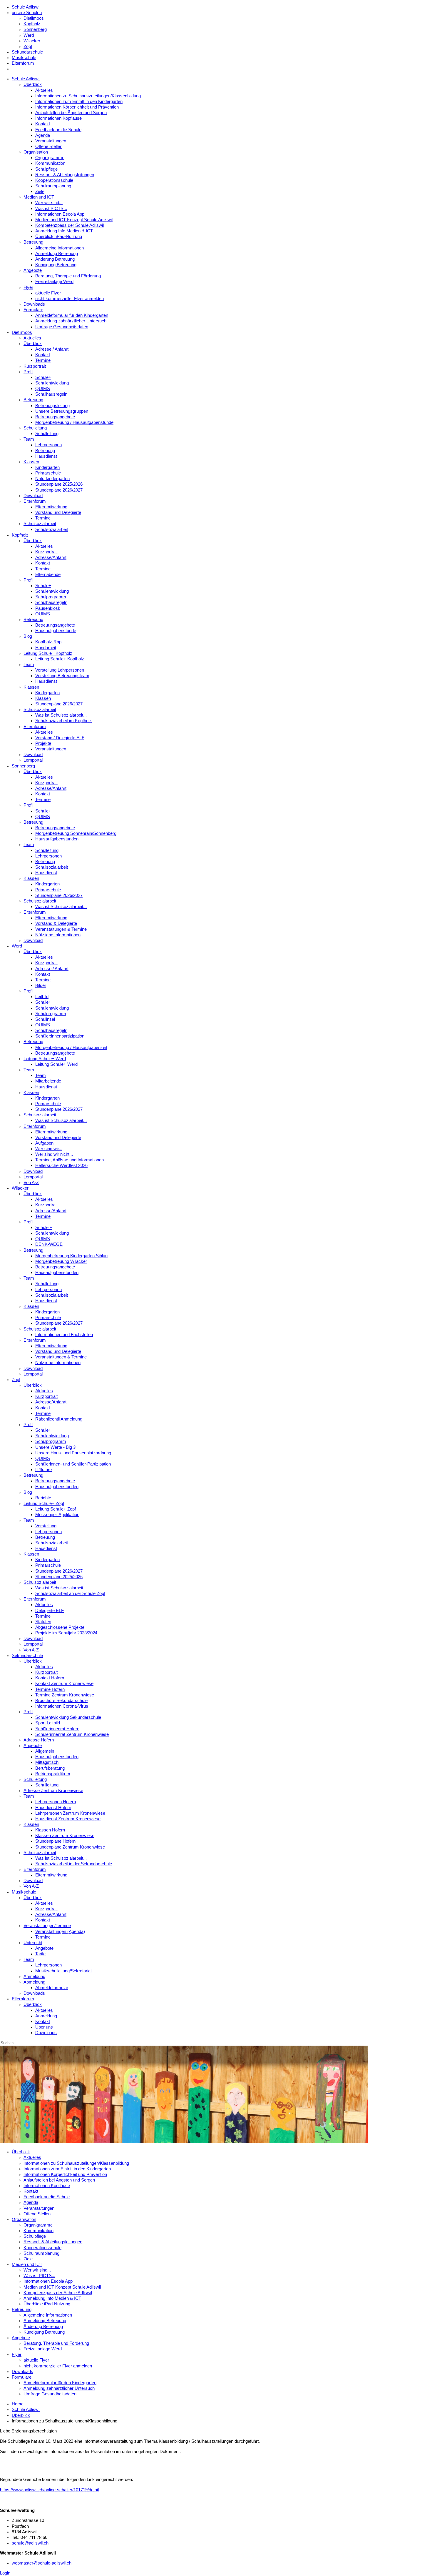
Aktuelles (44, 90)
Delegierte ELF (50, 1611)
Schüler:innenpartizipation (60, 1036)
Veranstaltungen (51, 141)
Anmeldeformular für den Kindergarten (72, 315)
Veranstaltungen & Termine (61, 929)
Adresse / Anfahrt (52, 349)
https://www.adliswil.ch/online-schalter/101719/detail (49, 2490)
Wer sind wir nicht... (54, 1154)
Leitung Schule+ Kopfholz (48, 653)
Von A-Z (31, 1183)
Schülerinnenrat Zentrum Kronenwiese (72, 1734)
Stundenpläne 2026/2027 (59, 490)
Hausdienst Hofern (53, 1808)
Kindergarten (47, 467)
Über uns (44, 2027)
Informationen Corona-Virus (62, 1706)
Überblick (33, 84)
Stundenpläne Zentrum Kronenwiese (70, 1847)
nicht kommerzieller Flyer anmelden (70, 299)
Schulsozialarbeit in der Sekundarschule (74, 1864)
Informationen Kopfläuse (58, 118)
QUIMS (43, 389)
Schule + (44, 1228)
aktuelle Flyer (48, 293)
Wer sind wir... (49, 1149)
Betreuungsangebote (55, 417)
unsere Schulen (27, 13)
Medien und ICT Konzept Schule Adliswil (74, 220)
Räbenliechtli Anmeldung (59, 1419)
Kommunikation (50, 163)
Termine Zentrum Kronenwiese (65, 1695)
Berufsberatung (50, 1768)
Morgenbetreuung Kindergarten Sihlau (71, 1256)
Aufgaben (44, 1143)
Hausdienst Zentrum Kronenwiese (68, 1819)
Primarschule (48, 473)
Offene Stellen (49, 146)
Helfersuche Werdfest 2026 (61, 1165)
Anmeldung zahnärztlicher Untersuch (71, 321)
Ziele (40, 192)
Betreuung (33, 242)
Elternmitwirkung (51, 507)
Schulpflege (46, 169)
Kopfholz (32, 24)
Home (18, 2404)
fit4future (43, 1470)
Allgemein (45, 1751)
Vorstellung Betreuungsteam (62, 676)
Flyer (28, 287)
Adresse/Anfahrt (51, 557)
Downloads (34, 304)
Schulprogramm (51, 597)
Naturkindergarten (52, 479)
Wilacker (32, 41)
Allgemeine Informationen (60, 248)
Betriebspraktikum (53, 1774)
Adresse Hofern (39, 1740)
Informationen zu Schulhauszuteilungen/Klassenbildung (88, 96)
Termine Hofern (50, 1689)
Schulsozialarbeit (40, 524)
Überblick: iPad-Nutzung (59, 237)
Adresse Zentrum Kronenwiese (53, 1791)
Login (5, 2573)
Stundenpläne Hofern (55, 1841)
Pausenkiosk (48, 608)
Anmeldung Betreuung (57, 254)
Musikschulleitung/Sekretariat (63, 1971)
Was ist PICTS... (51, 209)
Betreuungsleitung (52, 406)
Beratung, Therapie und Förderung (68, 276)
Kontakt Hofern (50, 1678)
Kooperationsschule (54, 180)
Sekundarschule (27, 52)
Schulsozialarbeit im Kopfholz (63, 721)
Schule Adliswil (26, 7)
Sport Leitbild (48, 1723)
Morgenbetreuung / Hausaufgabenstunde (74, 422)
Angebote (33, 270)
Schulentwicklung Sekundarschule (68, 1717)
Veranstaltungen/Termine (47, 1926)
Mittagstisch (47, 1762)
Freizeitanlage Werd (54, 282)
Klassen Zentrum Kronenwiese (65, 1836)
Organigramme (50, 158)
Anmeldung (34, 1976)
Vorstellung (46, 1526)
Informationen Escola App (60, 214)
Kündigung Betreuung (56, 265)
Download (33, 496)
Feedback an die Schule (58, 130)
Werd (29, 35)
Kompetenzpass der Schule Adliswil (70, 225)
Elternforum (23, 63)
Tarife (40, 1954)
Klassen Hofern (50, 1830)
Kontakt (43, 124)
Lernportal (33, 760)
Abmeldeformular (52, 1988)
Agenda (43, 135)
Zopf (28, 46)
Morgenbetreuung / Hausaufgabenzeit (71, 1048)
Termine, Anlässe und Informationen (70, 1160)
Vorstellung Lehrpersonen (60, 670)
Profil (28, 372)
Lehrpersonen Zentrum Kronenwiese (70, 1813)
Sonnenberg (35, 29)
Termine (43, 360)
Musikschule (24, 58)
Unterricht (33, 1943)
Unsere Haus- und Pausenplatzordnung (73, 1453)
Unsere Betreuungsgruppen (62, 411)
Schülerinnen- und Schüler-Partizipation (73, 1464)
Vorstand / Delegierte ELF (60, 738)
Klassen (31, 462)
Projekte (43, 743)
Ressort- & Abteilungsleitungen (65, 175)
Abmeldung (34, 1982)
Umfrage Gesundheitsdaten (62, 327)
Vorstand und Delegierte (58, 512)
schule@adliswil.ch (30, 2543)
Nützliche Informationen (58, 935)
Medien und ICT (39, 197)
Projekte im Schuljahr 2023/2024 (66, 1633)
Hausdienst (46, 456)
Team (29, 439)
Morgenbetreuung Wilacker (61, 1261)
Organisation (36, 152)
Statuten (43, 1622)
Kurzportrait (35, 366)
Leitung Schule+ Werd (45, 1059)
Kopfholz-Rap (48, 642)
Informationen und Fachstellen (64, 1335)
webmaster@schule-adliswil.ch (42, 2563)
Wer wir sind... (49, 203)
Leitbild (42, 997)
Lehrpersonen (48, 445)
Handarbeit (46, 648)
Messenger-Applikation (57, 1515)
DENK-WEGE (49, 1244)
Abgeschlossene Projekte (60, 1627)
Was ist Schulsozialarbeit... (61, 715)
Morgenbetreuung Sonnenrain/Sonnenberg (76, 833)
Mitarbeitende (48, 1081)
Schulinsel (45, 1019)
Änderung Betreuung (55, 259)
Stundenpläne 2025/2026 (59, 484)
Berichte (43, 1498)
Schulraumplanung (53, 186)
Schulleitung (35, 428)
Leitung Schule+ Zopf (44, 1503)
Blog (28, 636)
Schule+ (43, 377)
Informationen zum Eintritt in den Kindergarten (79, 101)
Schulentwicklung (52, 383)
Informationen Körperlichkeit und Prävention (77, 107)
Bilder (41, 985)
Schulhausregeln (51, 394)
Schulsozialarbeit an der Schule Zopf (70, 1593)
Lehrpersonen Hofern (56, 1802)
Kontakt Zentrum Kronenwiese (64, 1684)
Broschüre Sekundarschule (61, 1701)
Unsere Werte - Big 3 (55, 1447)
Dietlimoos (34, 18)
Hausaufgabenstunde (56, 631)
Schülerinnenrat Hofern (57, 1729)
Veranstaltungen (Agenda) (60, 1931)
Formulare (33, 310)
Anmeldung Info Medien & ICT (64, 231)
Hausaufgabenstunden (57, 839)
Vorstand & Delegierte (56, 923)
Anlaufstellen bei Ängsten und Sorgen (71, 113)
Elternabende (48, 575)
